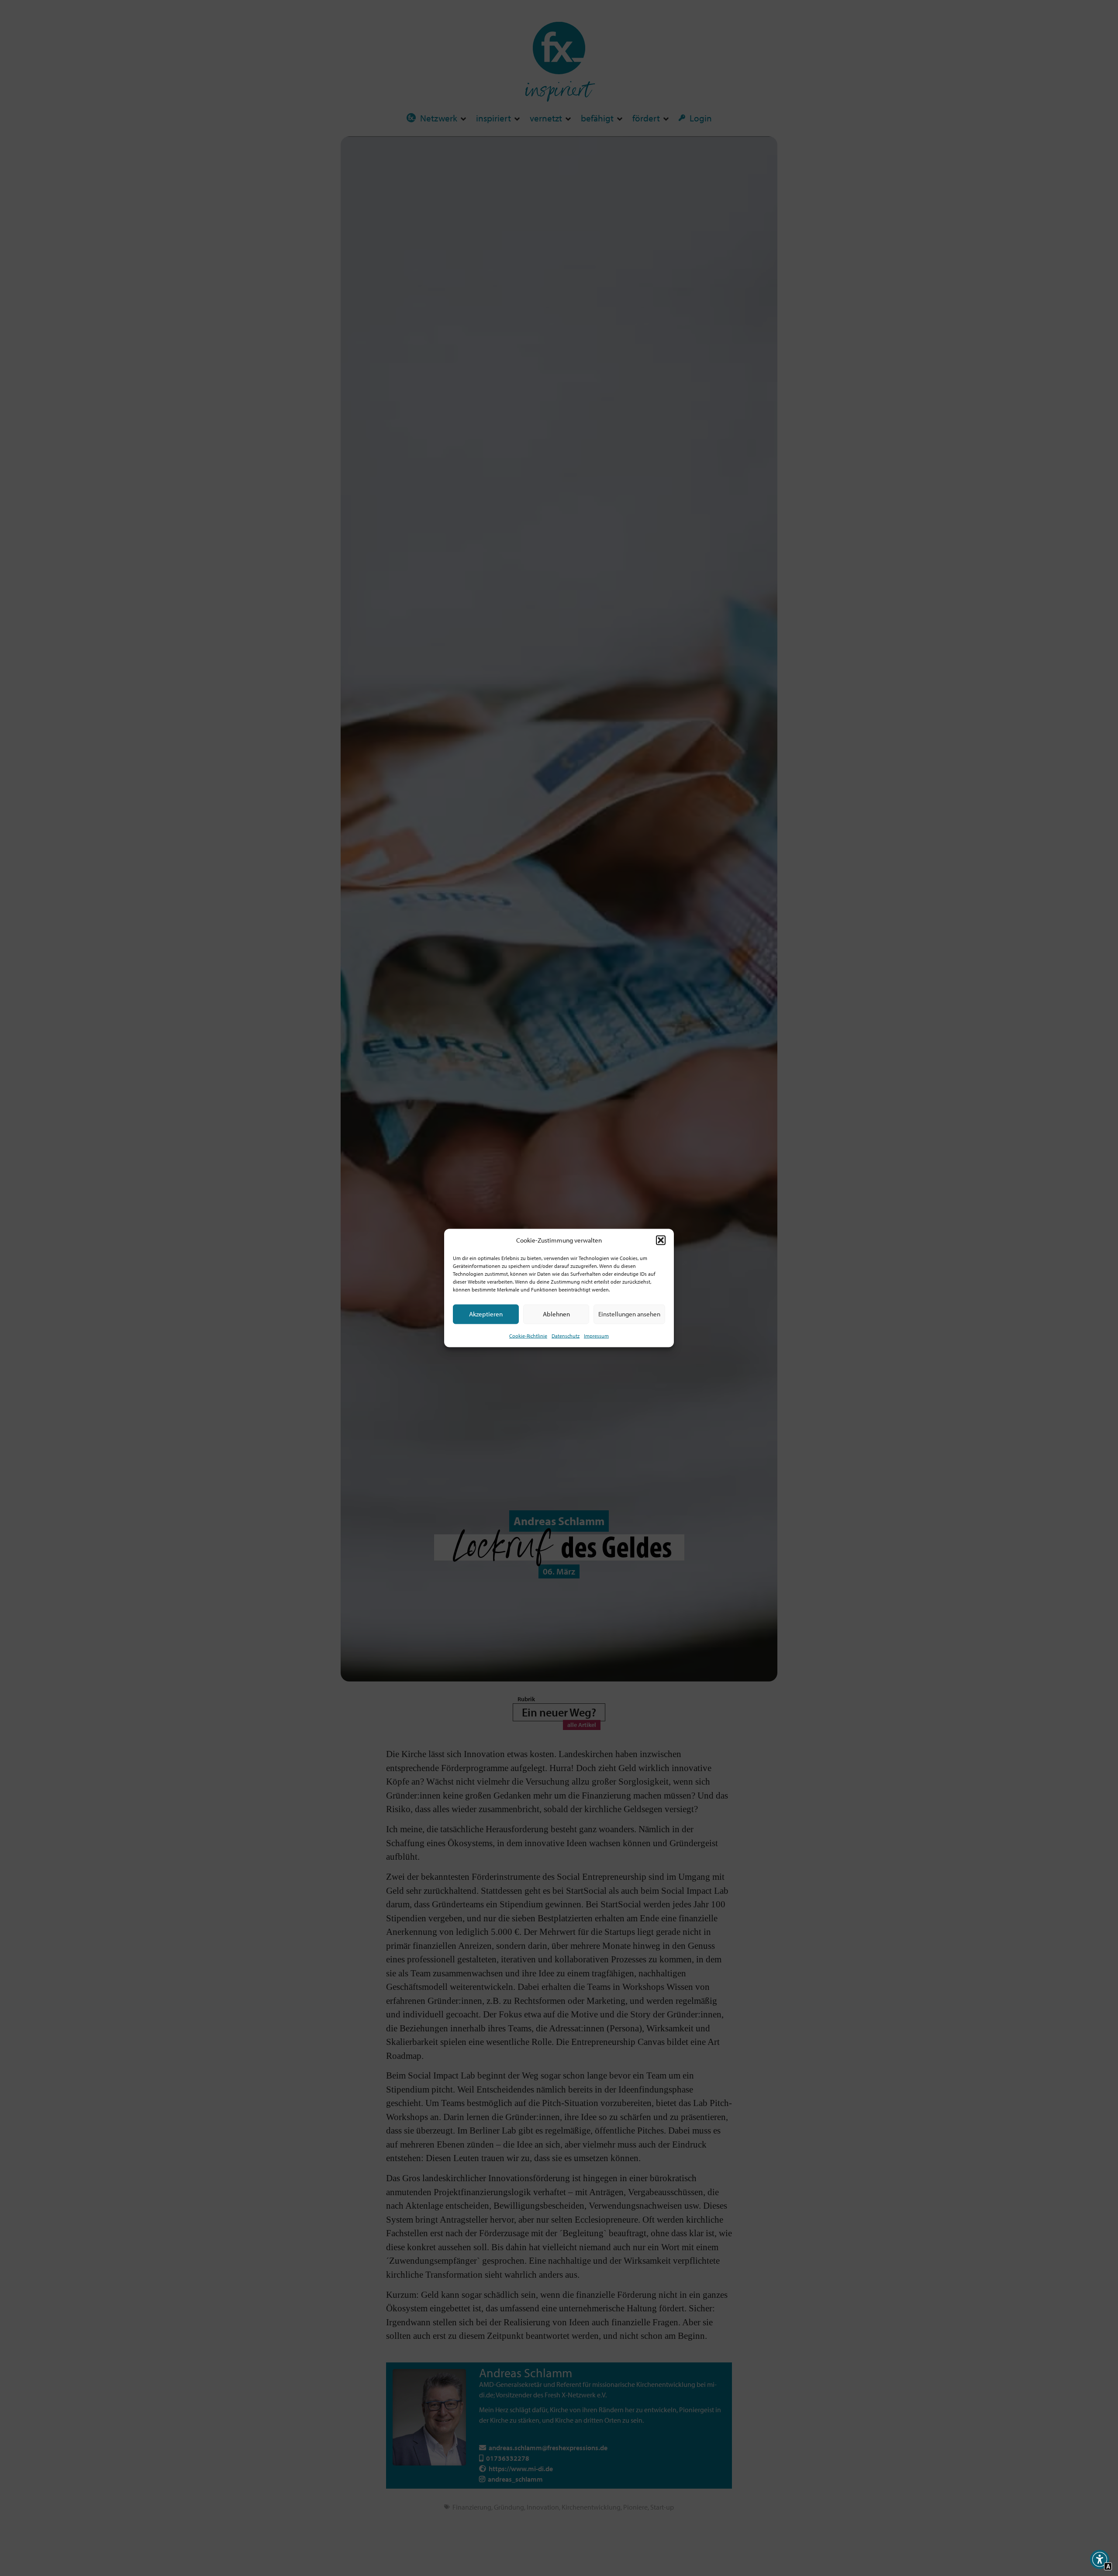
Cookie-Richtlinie (528, 1335)
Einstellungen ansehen (629, 1314)
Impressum (596, 1335)
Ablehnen (556, 1314)
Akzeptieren (486, 1314)
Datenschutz (566, 1335)
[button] (661, 1240)
